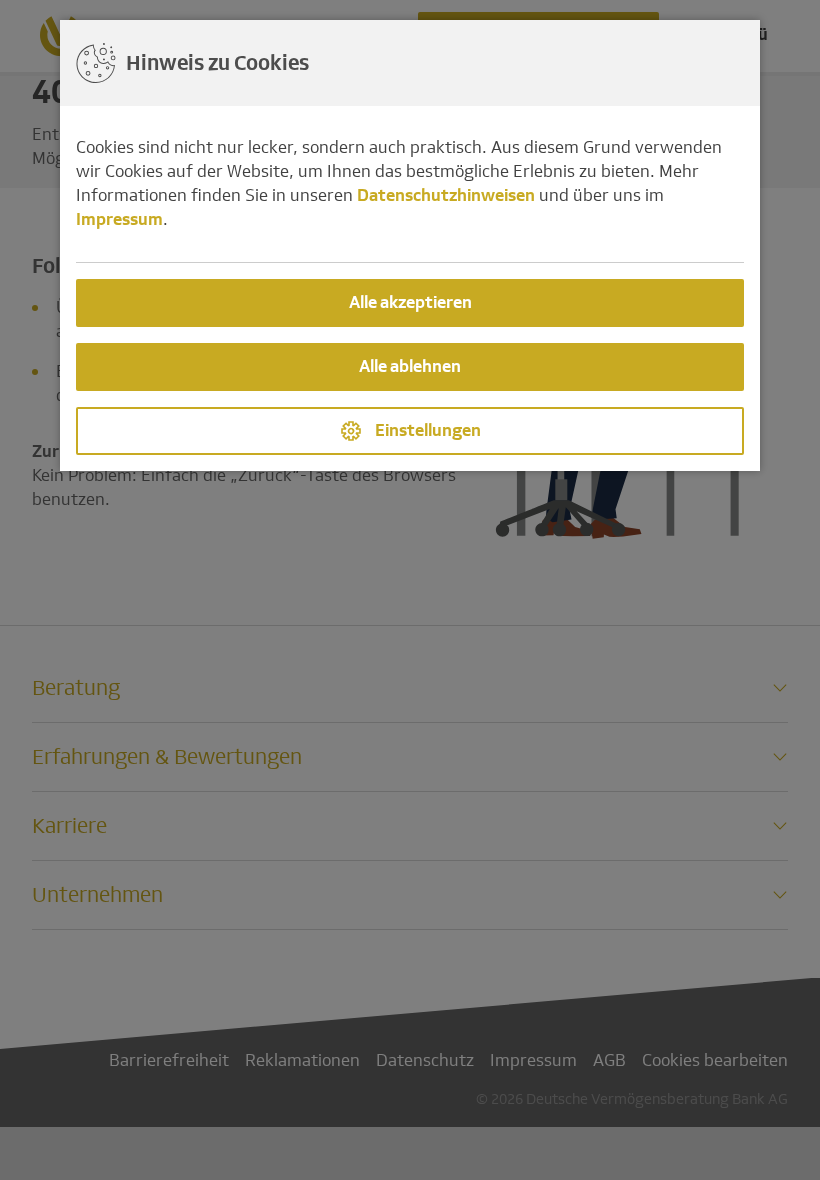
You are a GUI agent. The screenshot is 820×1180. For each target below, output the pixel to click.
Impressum (119, 219)
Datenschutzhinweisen (446, 195)
